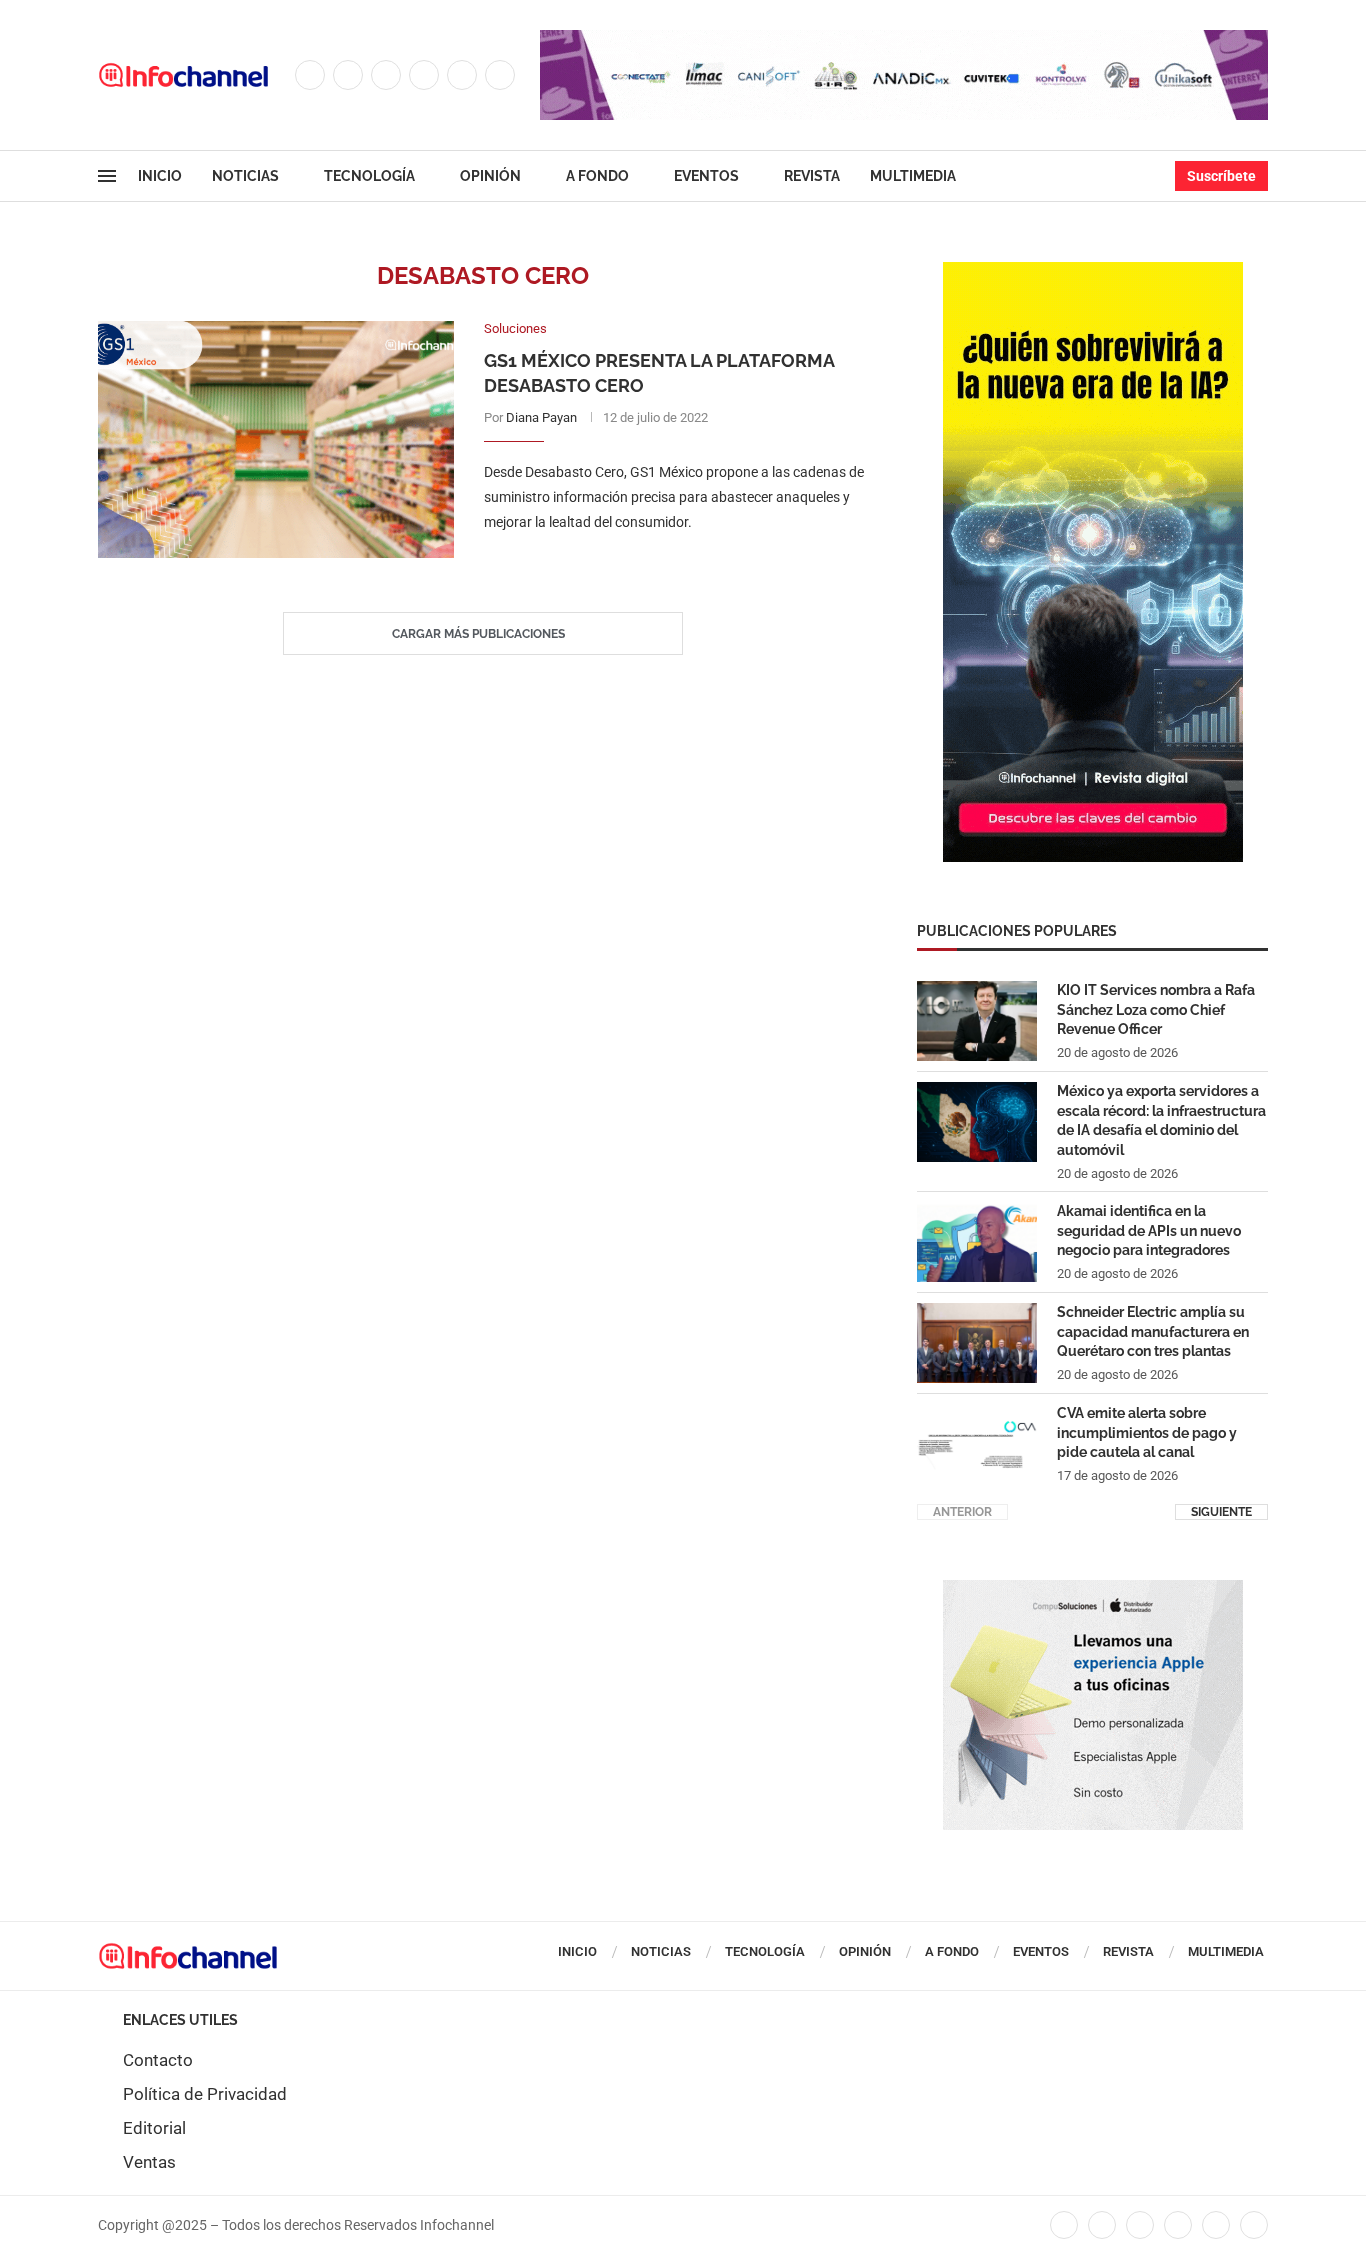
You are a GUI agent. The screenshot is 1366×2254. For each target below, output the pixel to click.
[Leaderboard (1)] (904, 40)
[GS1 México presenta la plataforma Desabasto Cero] (276, 439)
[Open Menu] (107, 176)
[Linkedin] (424, 75)
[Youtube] (462, 75)
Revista (812, 176)
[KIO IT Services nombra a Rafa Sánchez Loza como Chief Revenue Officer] (977, 1021)
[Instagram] (386, 75)
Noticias (245, 176)
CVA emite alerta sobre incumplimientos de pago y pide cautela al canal (1147, 1432)
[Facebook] (310, 75)
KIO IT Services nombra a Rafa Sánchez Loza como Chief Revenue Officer (1156, 1009)
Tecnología (369, 176)
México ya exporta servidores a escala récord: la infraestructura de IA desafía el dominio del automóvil (1161, 1120)
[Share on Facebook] (655, 563)
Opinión (490, 176)
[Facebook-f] (1064, 2225)
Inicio (160, 176)
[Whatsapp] (500, 75)
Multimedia (913, 176)
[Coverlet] (1093, 272)
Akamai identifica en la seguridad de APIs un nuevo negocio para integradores (1149, 1230)
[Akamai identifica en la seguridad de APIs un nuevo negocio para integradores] (977, 1242)
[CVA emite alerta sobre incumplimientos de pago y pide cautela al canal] (977, 1444)
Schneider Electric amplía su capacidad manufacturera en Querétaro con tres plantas (1153, 1331)
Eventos (706, 176)
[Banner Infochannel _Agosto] (1093, 1590)
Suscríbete (1221, 176)
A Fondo (597, 176)
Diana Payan (541, 417)
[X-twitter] (1102, 2225)
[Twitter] (348, 75)
